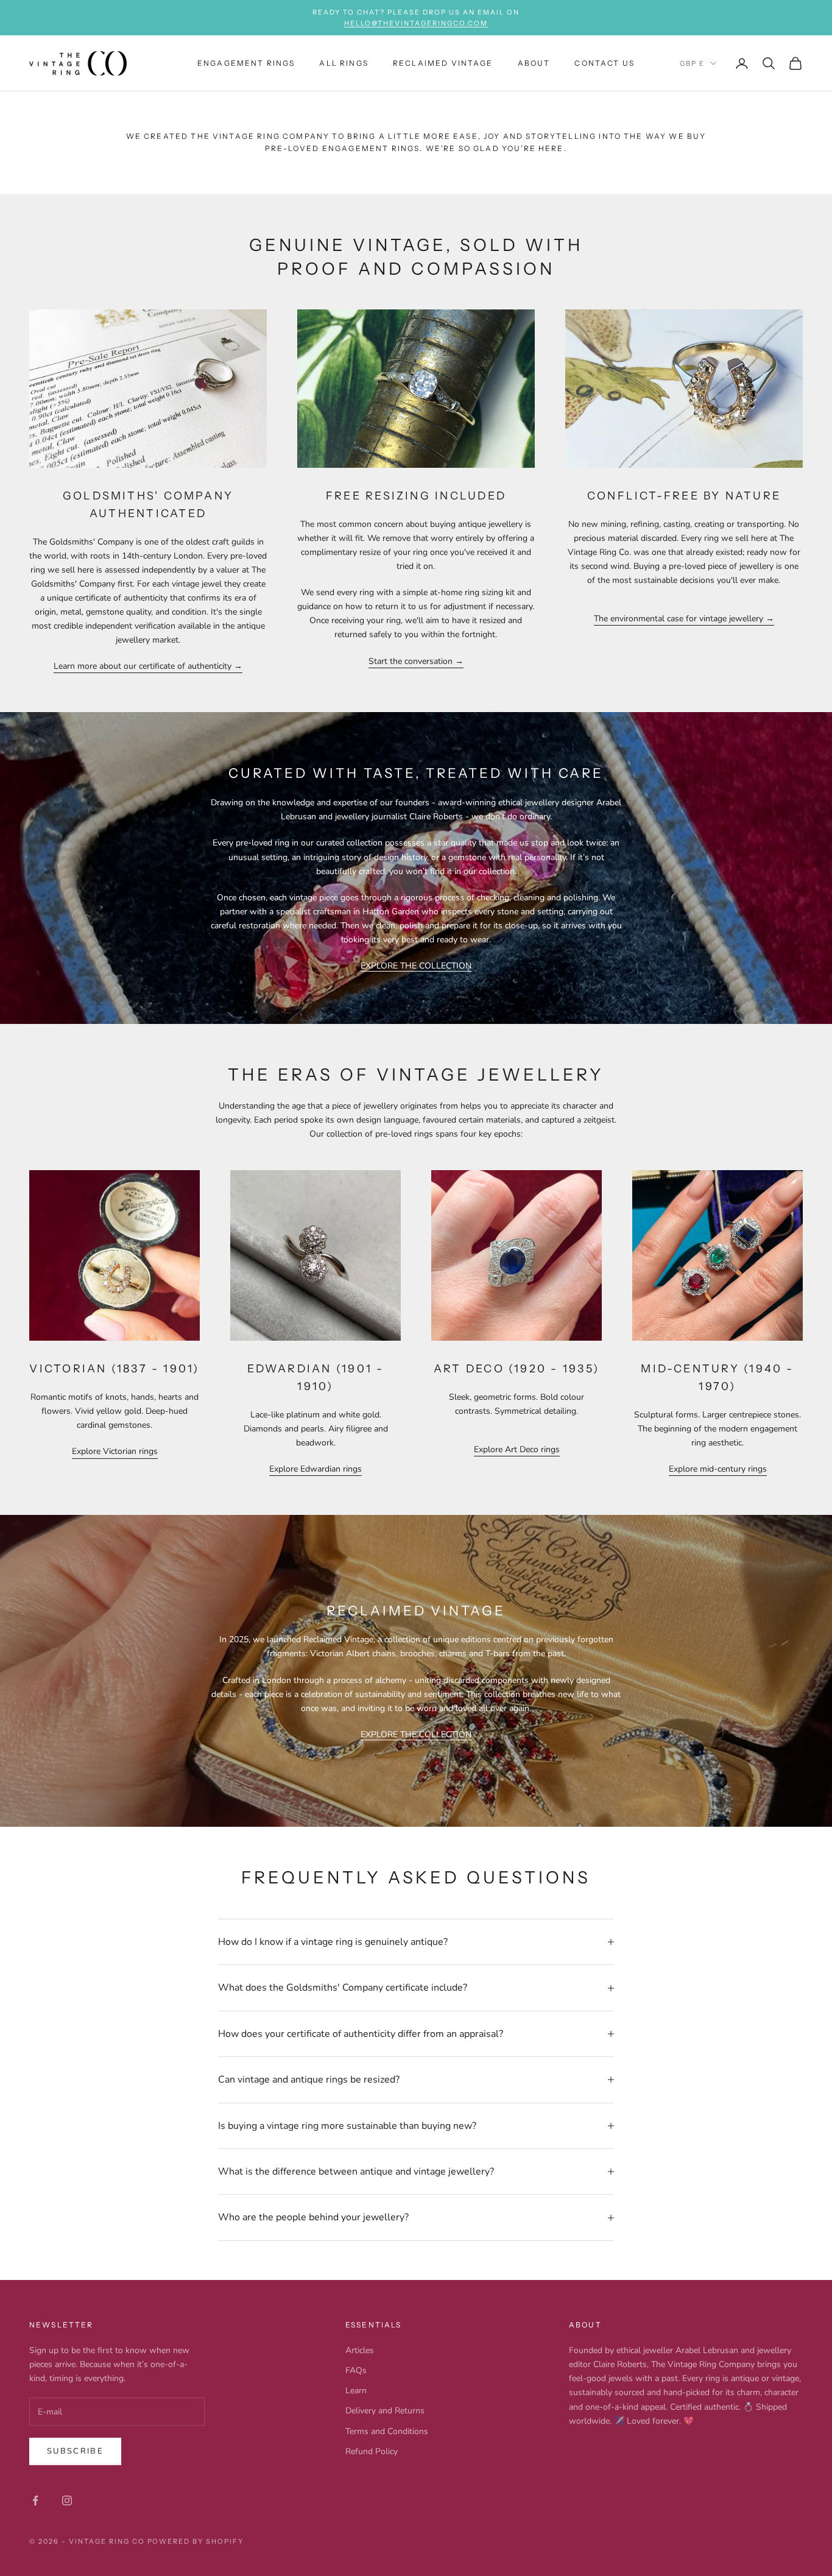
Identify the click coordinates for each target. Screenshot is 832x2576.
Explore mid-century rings (718, 1469)
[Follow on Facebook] (35, 2500)
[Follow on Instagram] (67, 2500)
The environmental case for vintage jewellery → (684, 619)
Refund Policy (372, 2451)
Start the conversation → (416, 661)
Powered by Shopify (196, 2541)
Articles (360, 2350)
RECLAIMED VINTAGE (443, 63)
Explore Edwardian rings (316, 1469)
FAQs (356, 2370)
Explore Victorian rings (115, 1451)
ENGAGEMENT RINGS (246, 63)
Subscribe (75, 2451)
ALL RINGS (344, 63)
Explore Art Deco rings (517, 1449)
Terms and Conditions (387, 2431)
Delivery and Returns (385, 2411)
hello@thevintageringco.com (416, 23)
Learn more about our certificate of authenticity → (148, 666)
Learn (356, 2391)
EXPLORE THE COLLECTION (416, 966)
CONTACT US (605, 63)
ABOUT (534, 63)
